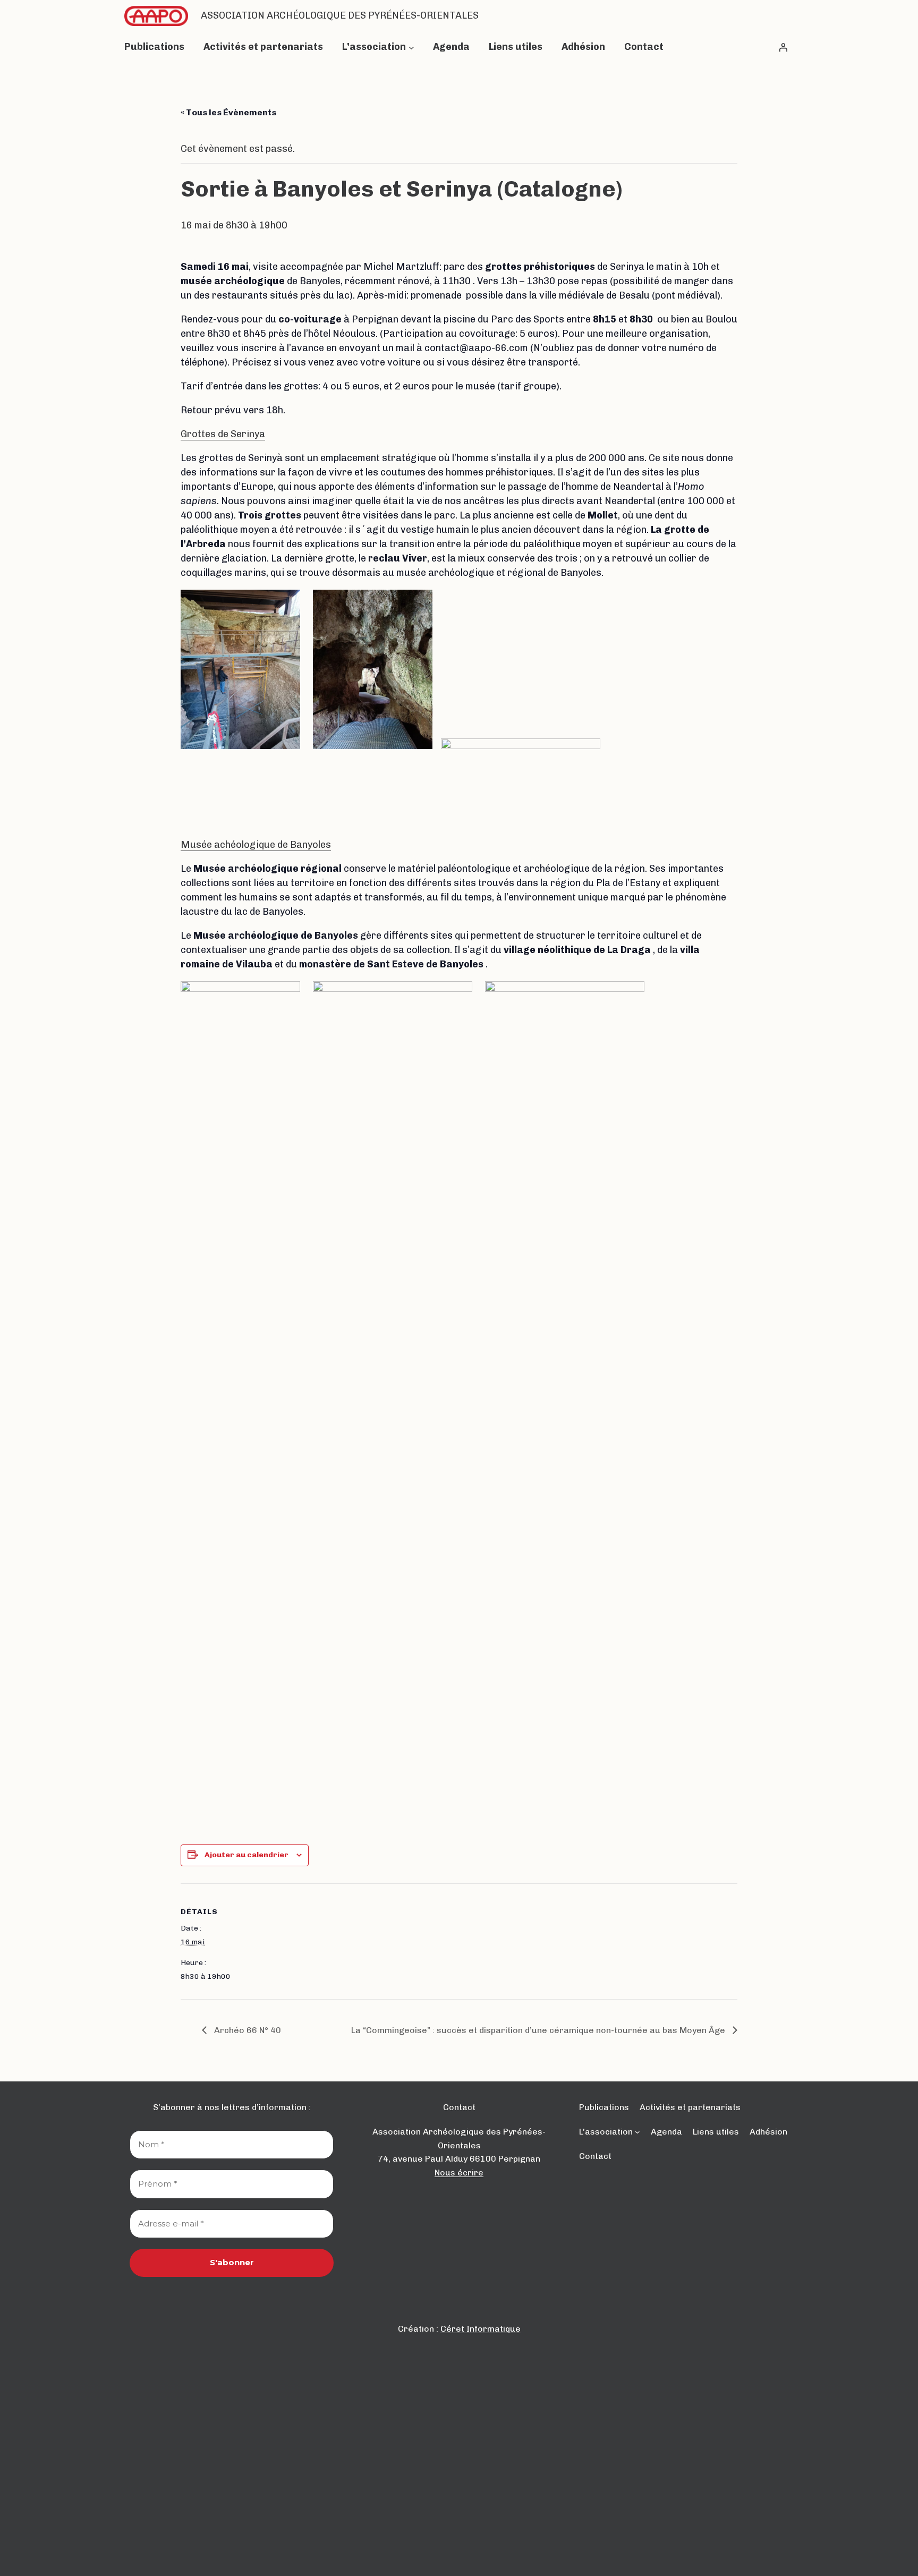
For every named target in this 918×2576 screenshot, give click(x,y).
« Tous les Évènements (228, 112)
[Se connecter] (783, 47)
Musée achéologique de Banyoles (256, 845)
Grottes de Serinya (223, 434)
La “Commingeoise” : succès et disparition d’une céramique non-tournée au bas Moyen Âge (539, 2030)
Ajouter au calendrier (246, 1855)
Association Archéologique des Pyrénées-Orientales (340, 15)
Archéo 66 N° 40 (246, 2030)
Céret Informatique (481, 2329)
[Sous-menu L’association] (411, 47)
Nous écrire (459, 2173)
